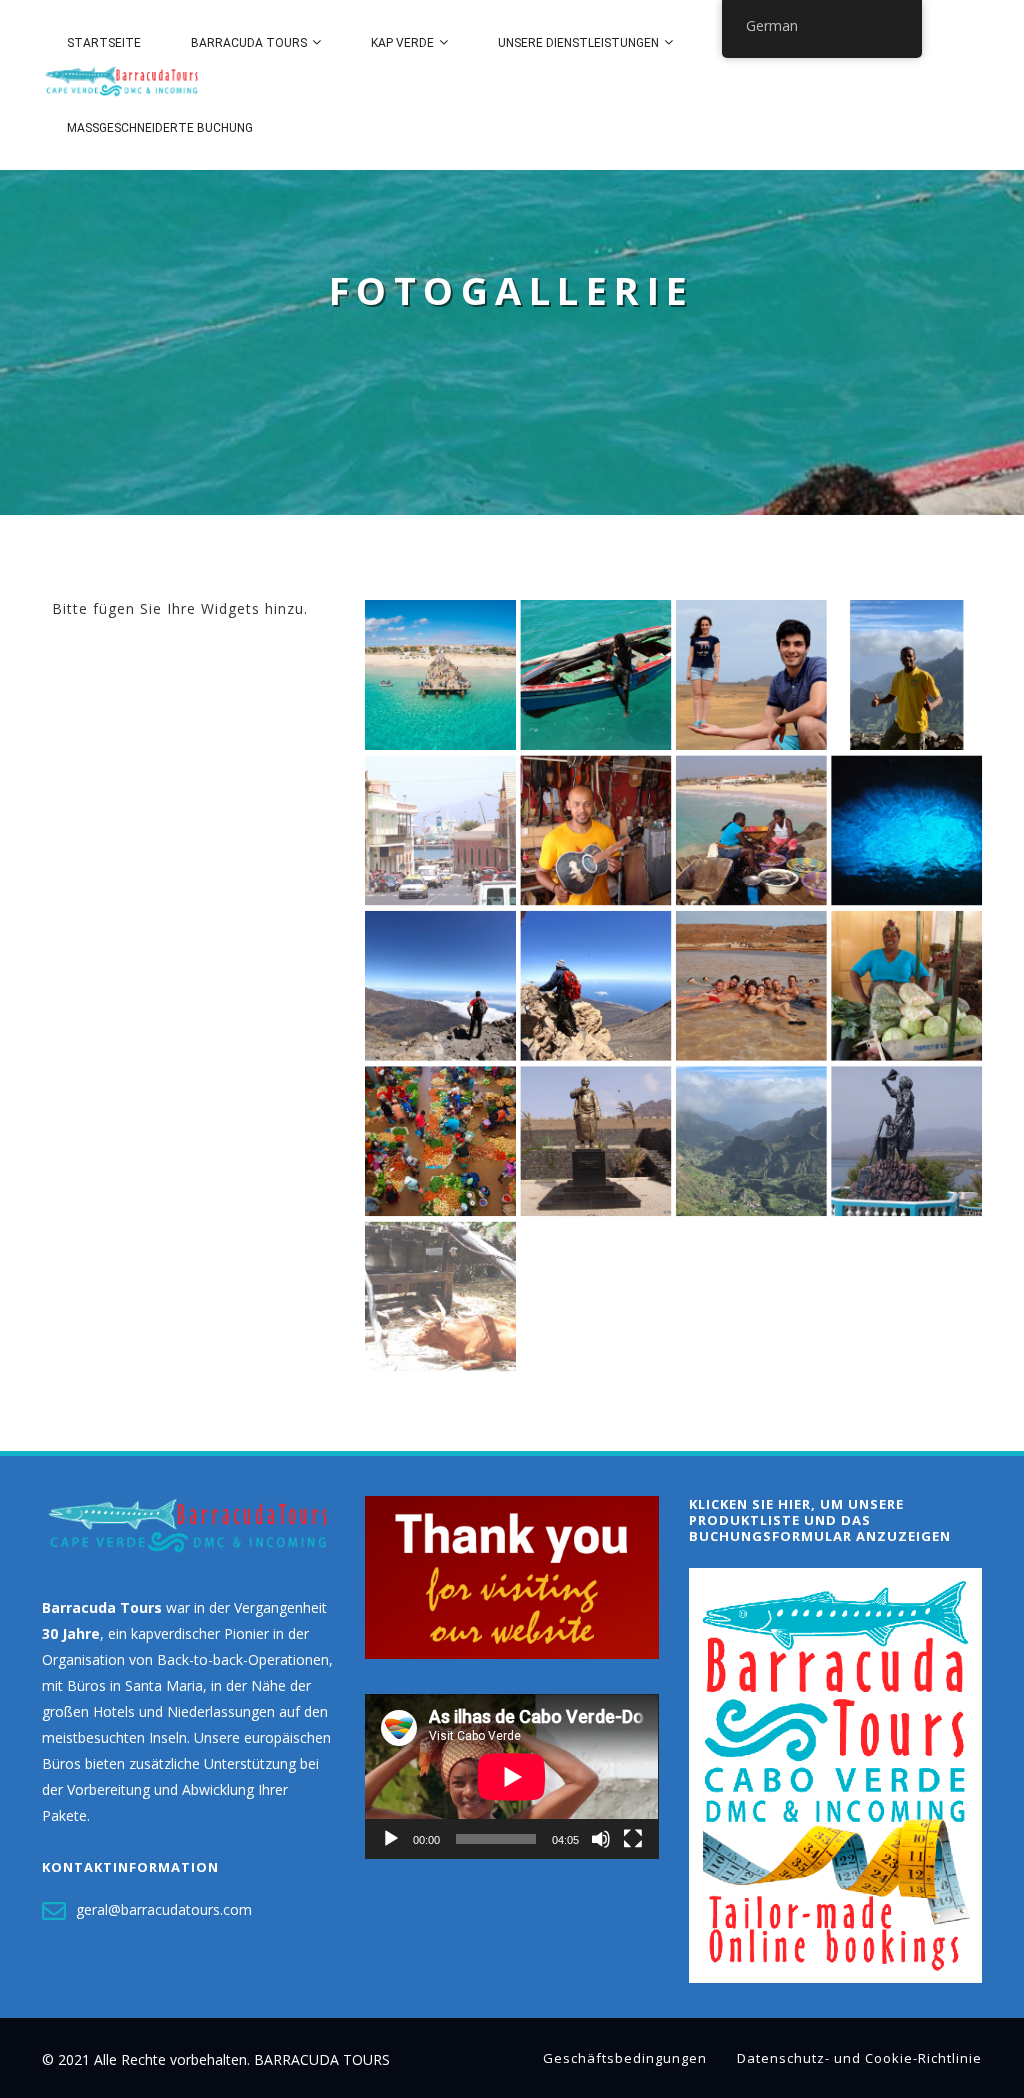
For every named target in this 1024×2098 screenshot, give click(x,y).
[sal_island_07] (751, 830)
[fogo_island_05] (440, 986)
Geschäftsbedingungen (625, 2058)
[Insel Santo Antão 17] (907, 1141)
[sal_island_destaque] (440, 675)
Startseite (104, 43)
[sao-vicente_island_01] (596, 1141)
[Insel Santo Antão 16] (440, 1297)
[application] (511, 1776)
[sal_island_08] (751, 675)
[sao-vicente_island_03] (440, 830)
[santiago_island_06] (907, 986)
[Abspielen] (391, 1839)
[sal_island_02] (596, 675)
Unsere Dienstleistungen (578, 43)
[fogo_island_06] (596, 986)
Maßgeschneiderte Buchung (160, 128)
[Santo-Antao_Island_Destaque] (751, 1141)
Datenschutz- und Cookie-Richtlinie (859, 2058)
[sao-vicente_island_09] (596, 830)
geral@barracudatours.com (164, 1908)
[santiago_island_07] (440, 1141)
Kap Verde (402, 43)
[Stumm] (601, 1839)
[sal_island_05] (751, 986)
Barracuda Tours (249, 43)
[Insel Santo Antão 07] (907, 675)
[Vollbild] (633, 1839)
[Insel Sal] (907, 830)
